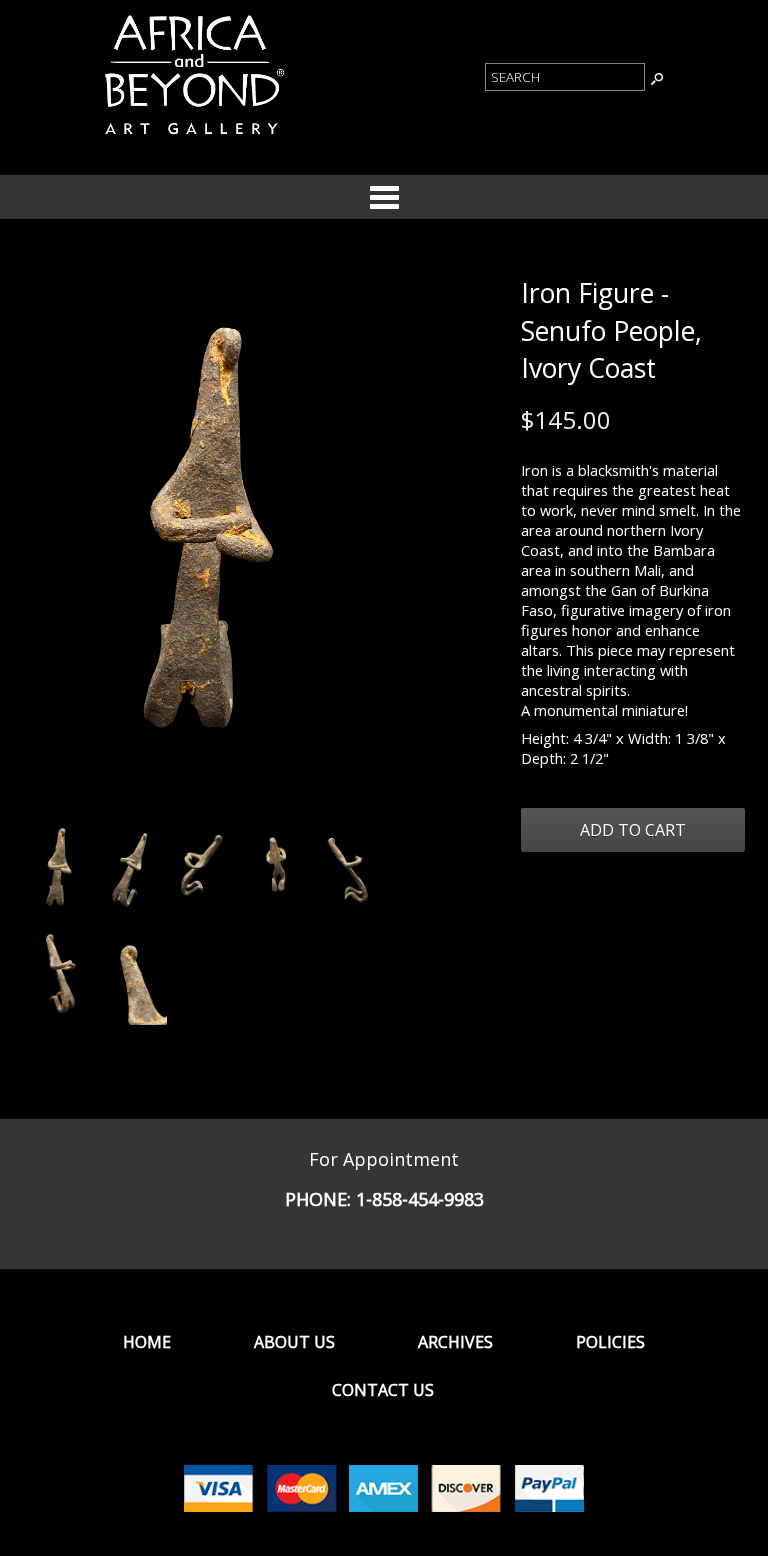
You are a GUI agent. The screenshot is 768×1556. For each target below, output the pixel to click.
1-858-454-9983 (420, 1199)
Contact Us (383, 1390)
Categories (384, 197)
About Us (294, 1342)
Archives (455, 1342)
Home (147, 1342)
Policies (610, 1342)
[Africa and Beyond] (192, 138)
